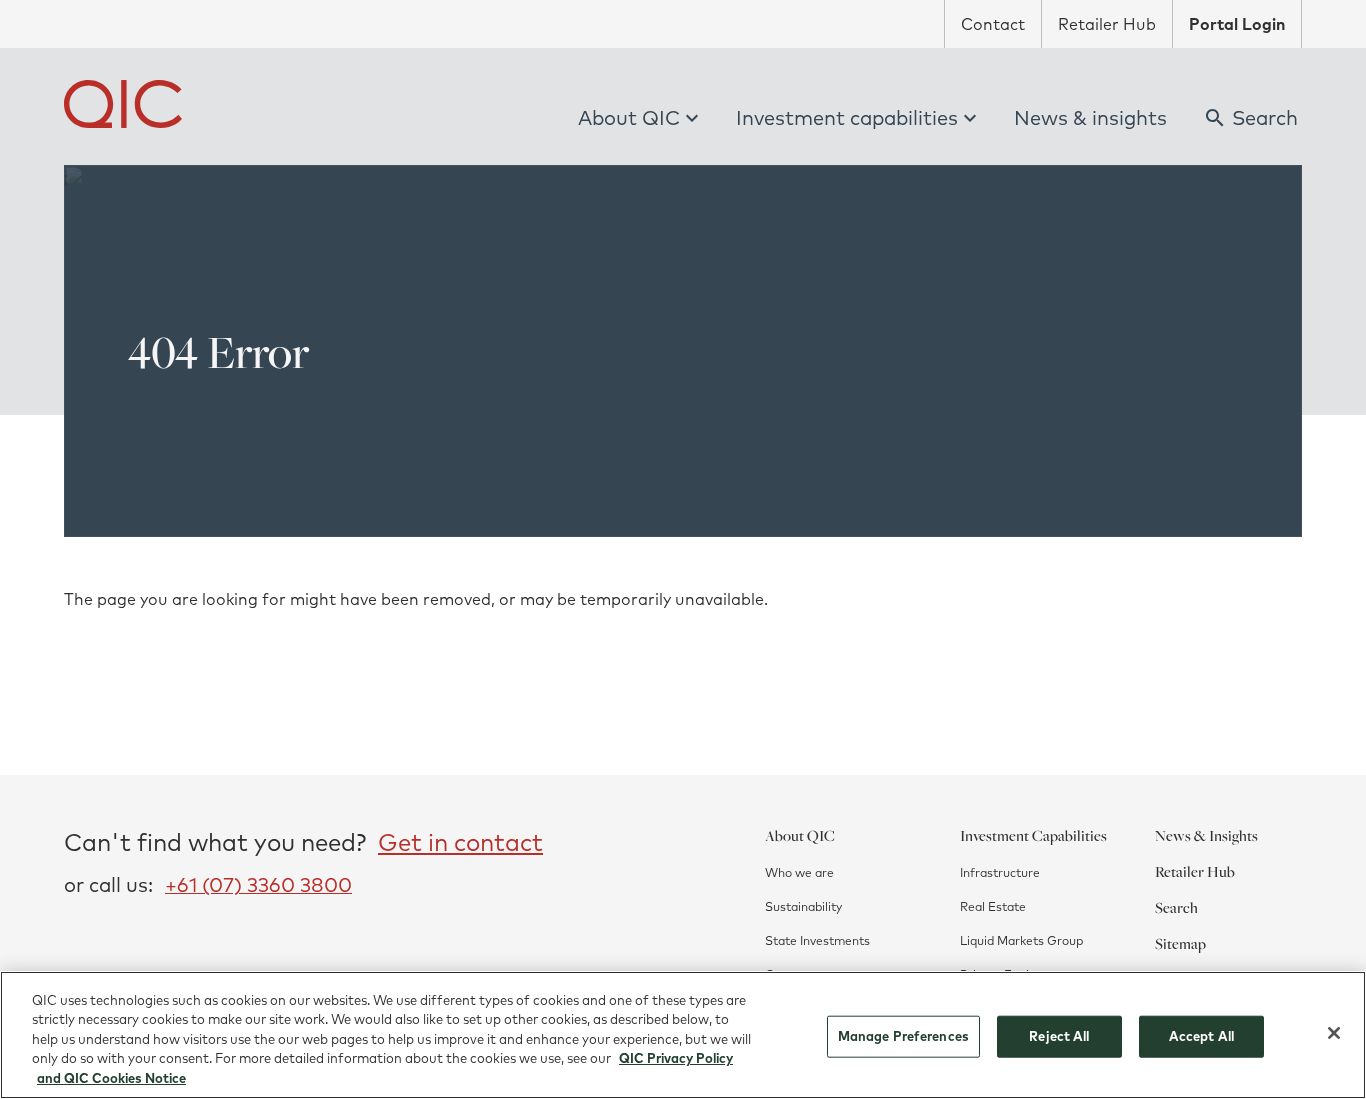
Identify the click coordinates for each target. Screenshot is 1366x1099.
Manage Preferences (903, 1036)
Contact (993, 24)
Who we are (799, 872)
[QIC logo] (123, 104)
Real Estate (993, 906)
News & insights (1090, 117)
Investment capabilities (847, 117)
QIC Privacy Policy (676, 1059)
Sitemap (1180, 943)
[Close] (1334, 1033)
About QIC (629, 117)
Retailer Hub (1107, 24)
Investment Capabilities (1033, 835)
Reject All (1059, 1036)
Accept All (1201, 1036)
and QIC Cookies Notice (111, 1078)
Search (1176, 907)
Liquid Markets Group (1021, 940)
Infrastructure (1000, 872)
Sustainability (803, 906)
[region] (683, 1035)
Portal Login (1237, 24)
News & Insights (1206, 835)
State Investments (817, 940)
